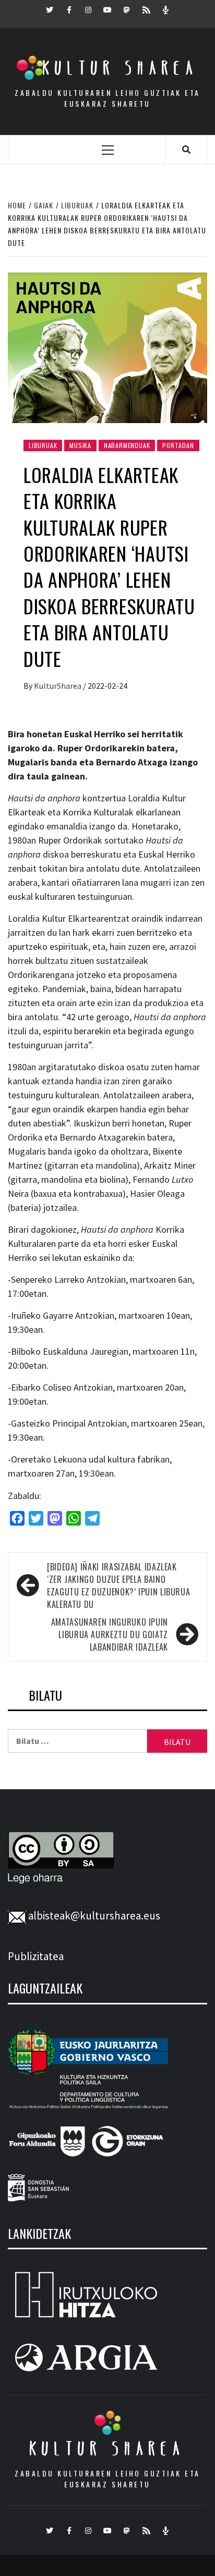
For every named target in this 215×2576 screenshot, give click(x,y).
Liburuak (43, 445)
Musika (80, 445)
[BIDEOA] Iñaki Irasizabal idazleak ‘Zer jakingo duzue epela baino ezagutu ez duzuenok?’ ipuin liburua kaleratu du (118, 1586)
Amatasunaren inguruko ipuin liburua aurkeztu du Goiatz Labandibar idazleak (110, 1634)
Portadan (178, 445)
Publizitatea (36, 1956)
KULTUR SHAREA (107, 2448)
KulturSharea (58, 686)
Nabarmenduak (127, 445)
